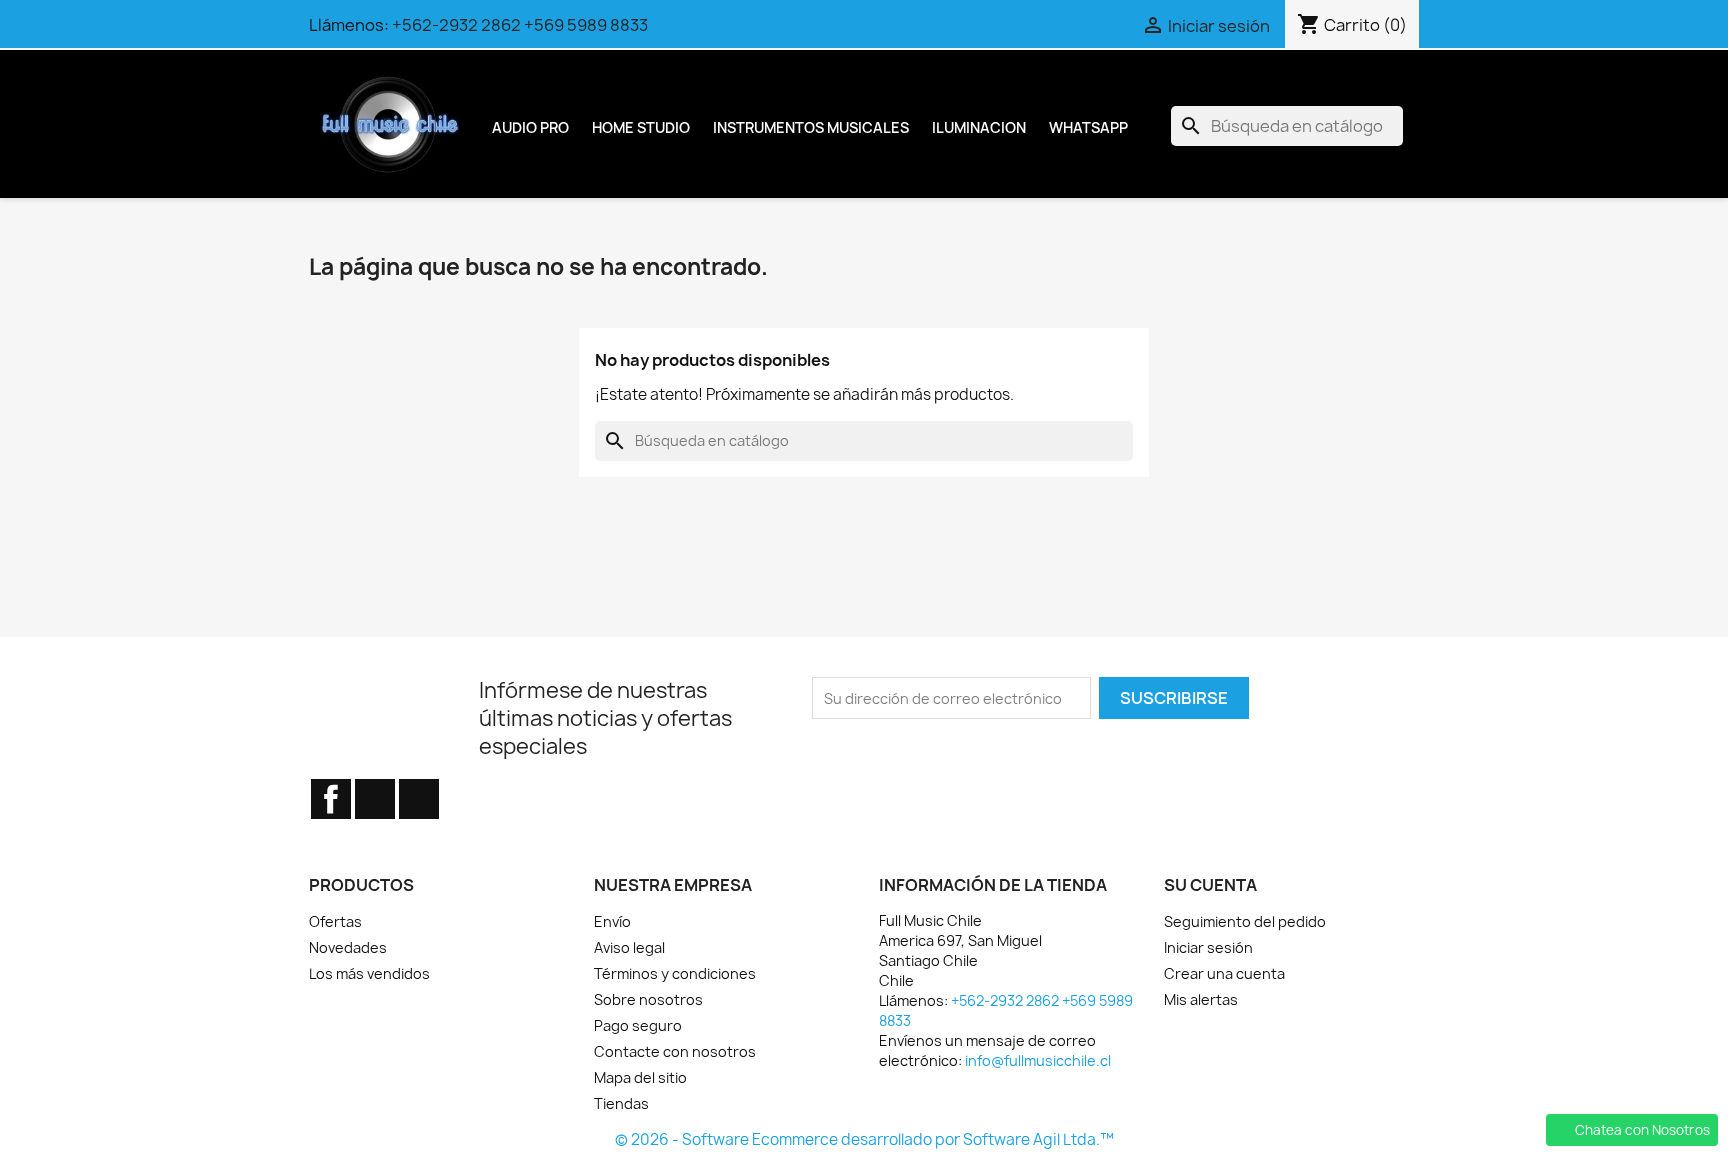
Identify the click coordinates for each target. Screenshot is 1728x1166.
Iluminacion (979, 127)
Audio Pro (530, 127)
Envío (612, 921)
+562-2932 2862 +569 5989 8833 (520, 25)
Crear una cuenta (1224, 973)
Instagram (419, 799)
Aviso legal (629, 947)
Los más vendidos (369, 973)
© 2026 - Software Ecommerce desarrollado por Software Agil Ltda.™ (864, 1139)
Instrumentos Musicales (811, 127)
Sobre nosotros (648, 999)
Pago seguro (638, 1025)
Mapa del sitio (640, 1077)
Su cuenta (1210, 885)
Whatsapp (1088, 127)
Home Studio (641, 127)
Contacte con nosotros (675, 1051)
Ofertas (335, 921)
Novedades (348, 947)
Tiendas (621, 1103)
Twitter (375, 799)
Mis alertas (1201, 999)
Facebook (331, 799)
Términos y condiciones (675, 973)
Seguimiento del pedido (1245, 921)
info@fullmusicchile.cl (1038, 1060)
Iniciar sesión (1208, 947)
